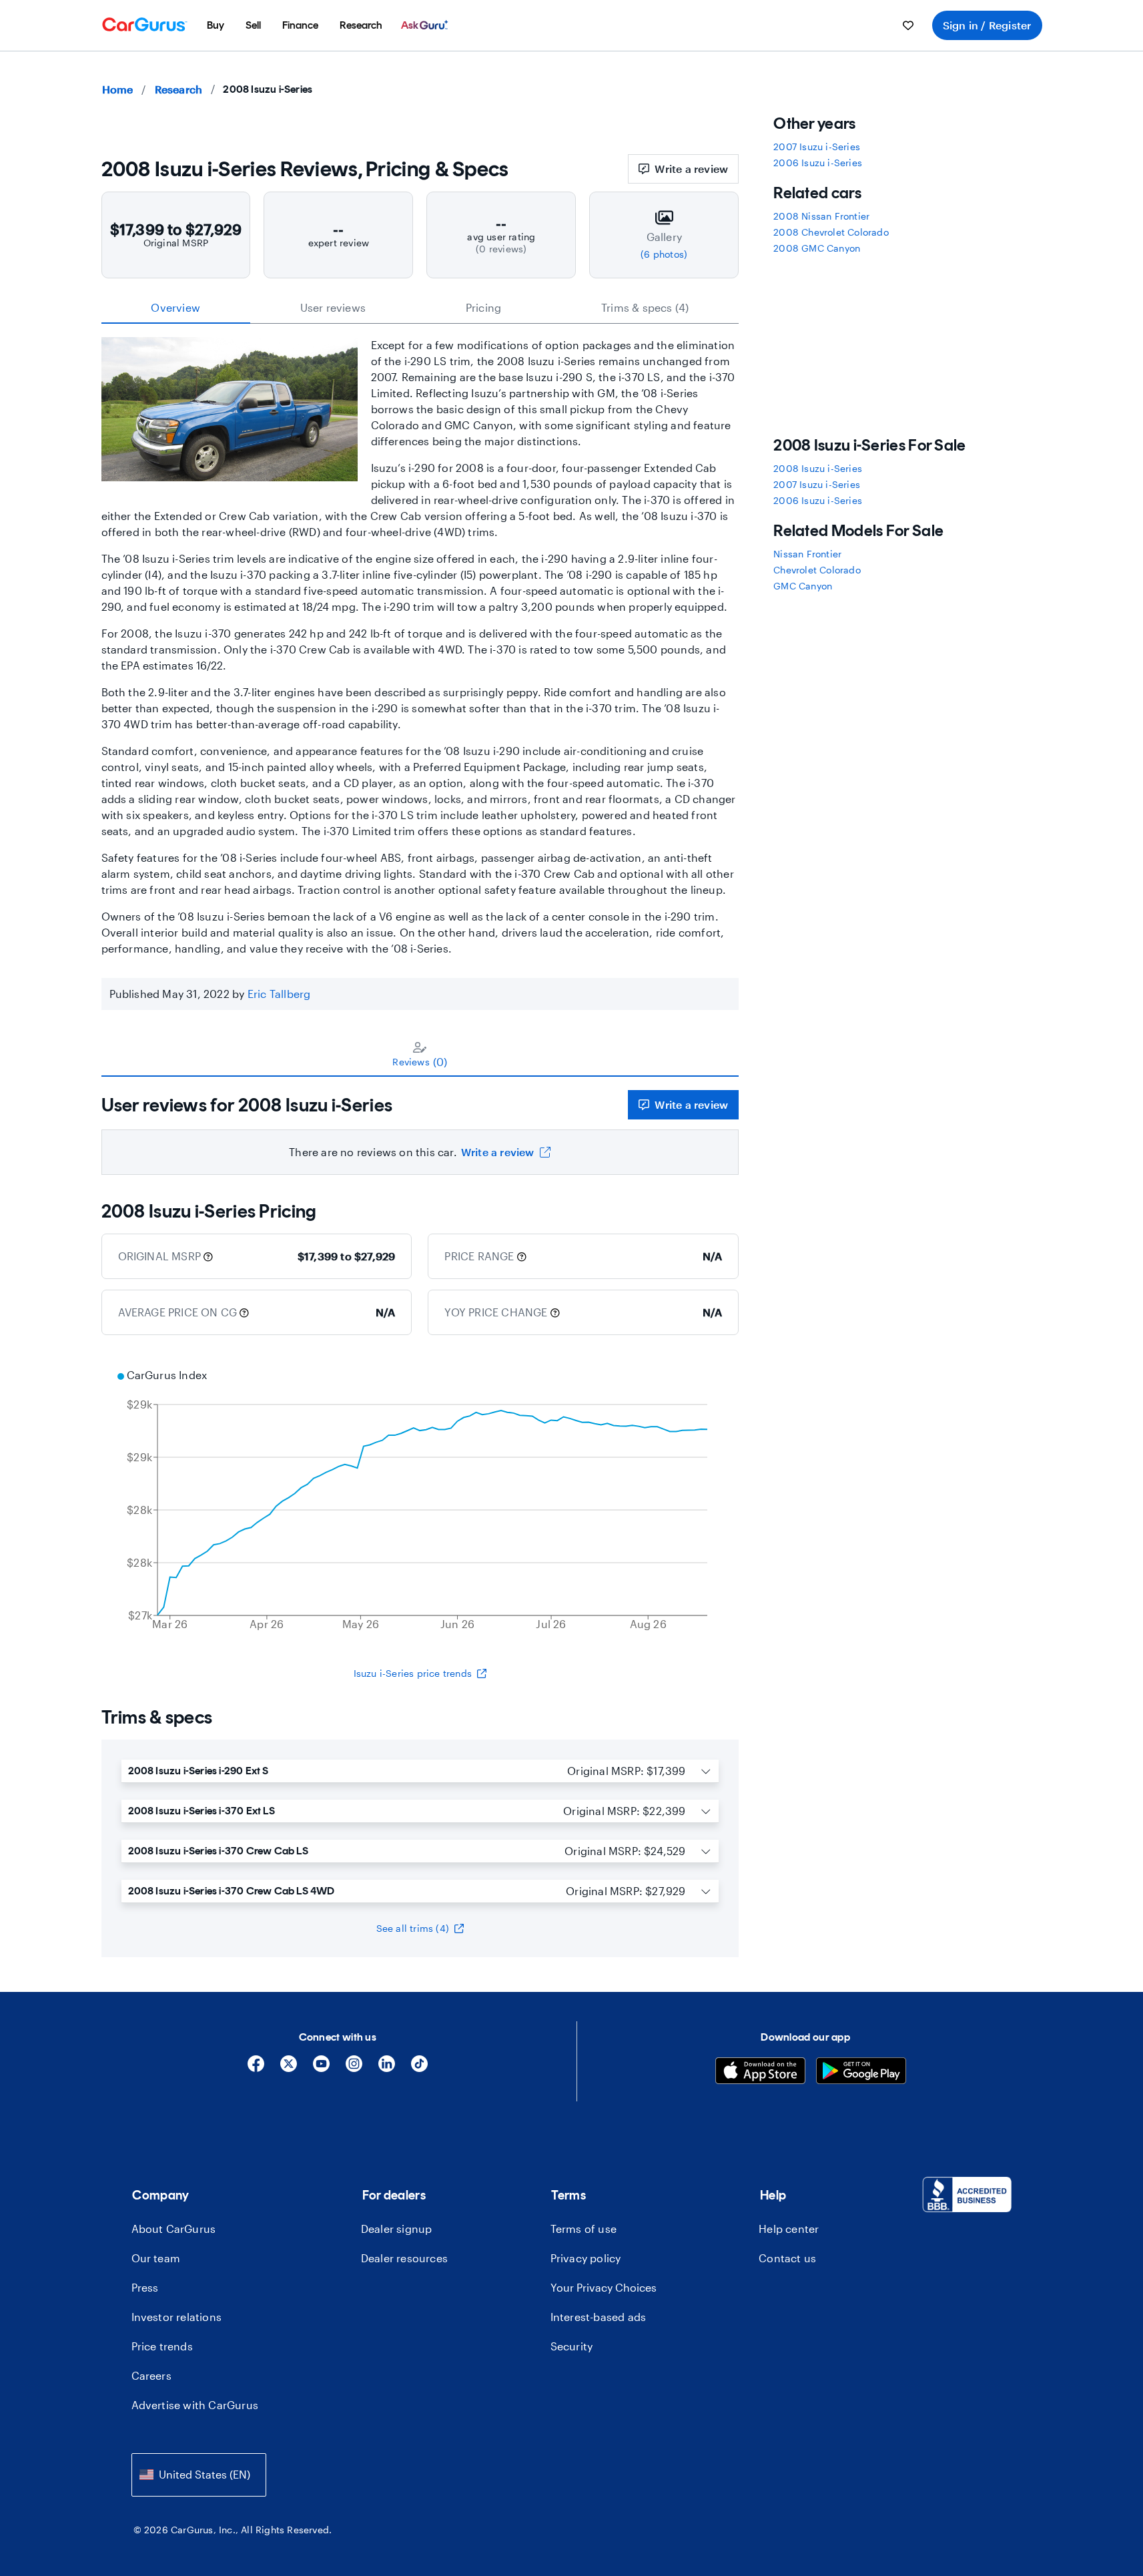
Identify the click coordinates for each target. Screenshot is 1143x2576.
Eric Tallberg (279, 994)
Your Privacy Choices (604, 2287)
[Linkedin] (387, 2068)
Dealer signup (397, 2229)
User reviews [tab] (333, 307)
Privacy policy (586, 2258)
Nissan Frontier (807, 554)
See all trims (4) (413, 1928)
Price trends (162, 2346)
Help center (789, 2229)
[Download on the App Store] (760, 2072)
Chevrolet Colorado (817, 570)
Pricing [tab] (483, 307)
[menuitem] (216, 25)
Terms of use (584, 2229)
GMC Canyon (803, 586)
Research (179, 89)
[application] (420, 1501)
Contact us (787, 2258)
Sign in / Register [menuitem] (987, 25)
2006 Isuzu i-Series (818, 163)
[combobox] (199, 2475)
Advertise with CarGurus (195, 2405)
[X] (289, 2068)
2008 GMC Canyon (817, 248)
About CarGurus (174, 2229)
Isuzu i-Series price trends (413, 1673)
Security (572, 2346)
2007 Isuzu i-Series (817, 147)
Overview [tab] (175, 307)
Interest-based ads (599, 2317)
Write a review (691, 169)
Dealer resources (404, 2258)
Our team (156, 2258)
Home (118, 89)
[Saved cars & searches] (908, 25)
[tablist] (420, 308)
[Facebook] (256, 2068)
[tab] (420, 1054)
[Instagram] (354, 2068)
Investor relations (177, 2317)
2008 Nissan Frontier (821, 216)
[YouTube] (321, 2068)
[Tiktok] (419, 2068)
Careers (151, 2375)
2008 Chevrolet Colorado (831, 232)
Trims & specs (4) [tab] (645, 307)
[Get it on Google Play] (861, 2072)
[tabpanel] (420, 1126)
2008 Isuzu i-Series (818, 468)
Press (145, 2287)
